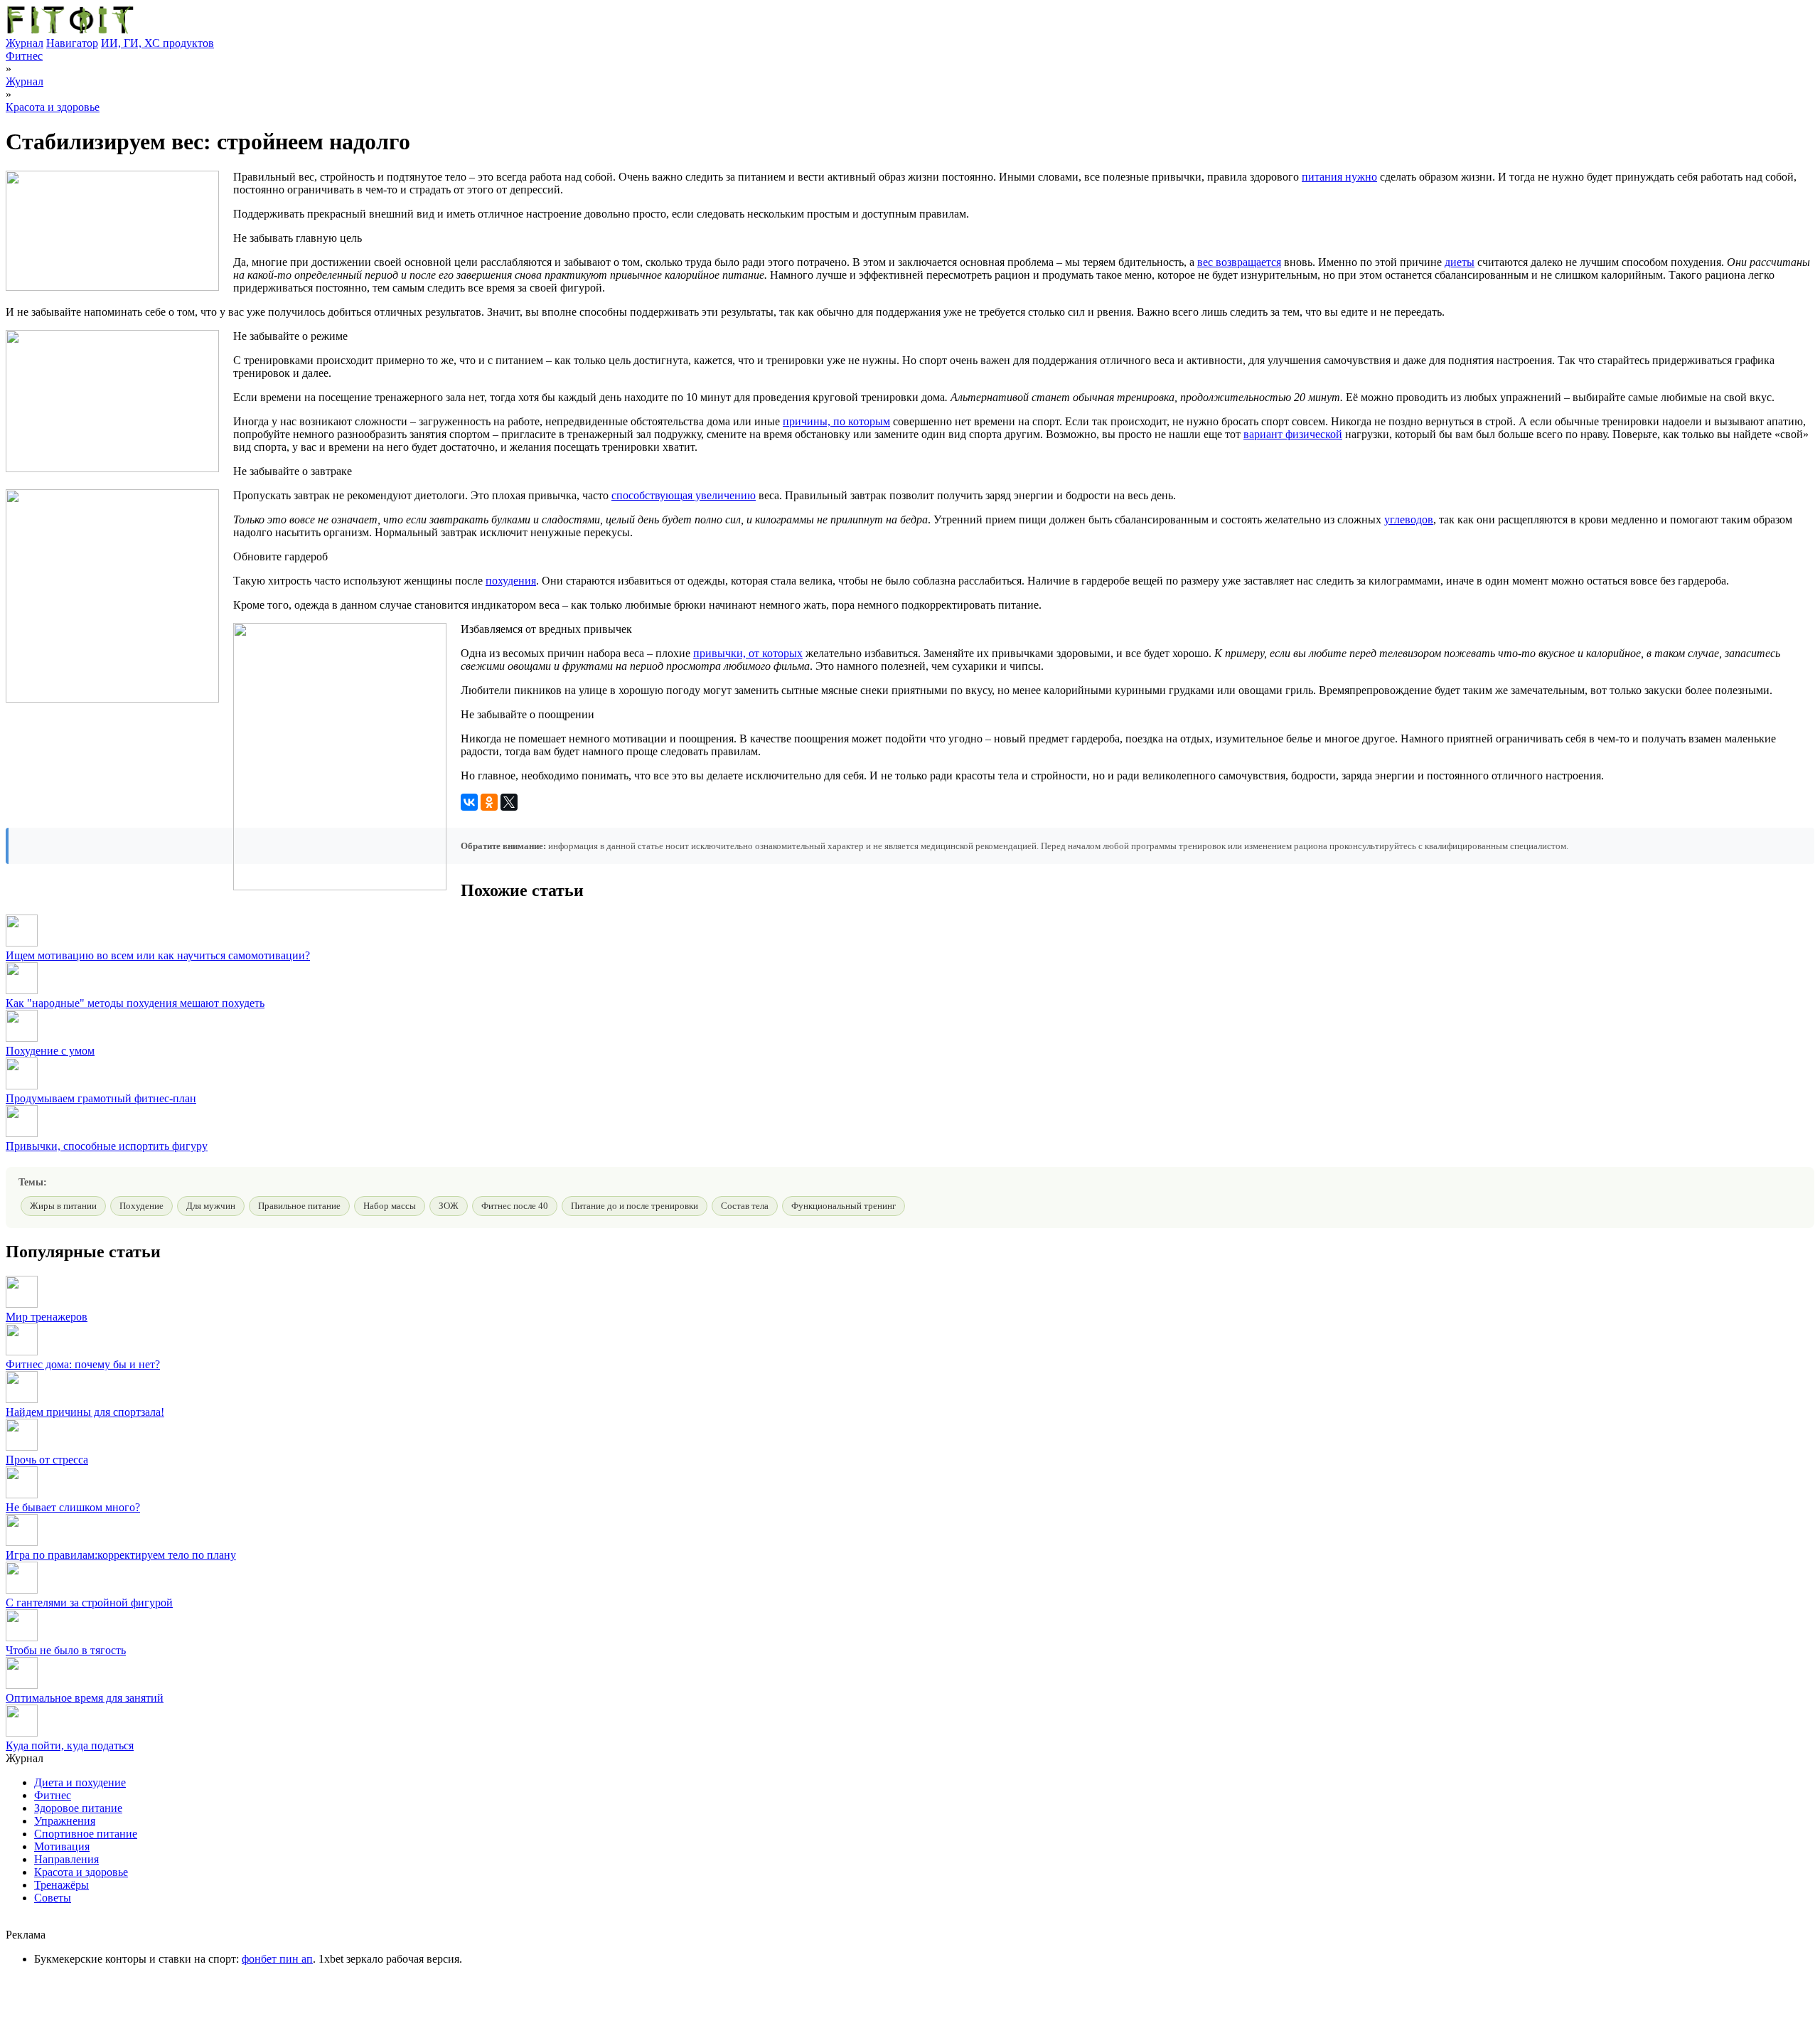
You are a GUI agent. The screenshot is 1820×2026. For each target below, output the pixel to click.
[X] (509, 802)
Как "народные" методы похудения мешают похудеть (135, 1003)
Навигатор (72, 43)
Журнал (25, 43)
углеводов (1409, 519)
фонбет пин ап (277, 1959)
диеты (1460, 262)
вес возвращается (1239, 262)
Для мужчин (211, 1206)
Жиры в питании (63, 1206)
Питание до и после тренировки (635, 1206)
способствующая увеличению (684, 495)
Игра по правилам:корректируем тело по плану (121, 1555)
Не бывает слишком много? (73, 1507)
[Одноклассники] (489, 802)
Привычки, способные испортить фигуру (107, 1146)
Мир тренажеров (47, 1317)
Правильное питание (299, 1206)
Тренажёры (61, 1885)
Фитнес (24, 56)
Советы (53, 1898)
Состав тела (745, 1206)
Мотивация (62, 1846)
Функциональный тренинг (844, 1206)
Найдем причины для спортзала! (85, 1412)
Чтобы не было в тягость (66, 1650)
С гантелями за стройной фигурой (89, 1603)
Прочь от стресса (47, 1460)
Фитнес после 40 (515, 1206)
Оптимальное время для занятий (85, 1698)
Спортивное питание (86, 1834)
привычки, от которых (748, 653)
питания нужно (1339, 177)
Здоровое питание (78, 1808)
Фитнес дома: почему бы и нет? (83, 1364)
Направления (66, 1859)
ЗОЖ (449, 1206)
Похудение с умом (50, 1051)
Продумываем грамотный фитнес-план (101, 1098)
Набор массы (390, 1206)
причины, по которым (836, 421)
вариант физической (1293, 434)
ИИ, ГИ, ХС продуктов (157, 43)
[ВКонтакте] (469, 802)
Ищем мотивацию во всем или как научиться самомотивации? (158, 955)
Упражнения (65, 1821)
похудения (511, 581)
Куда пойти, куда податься (70, 1745)
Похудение (141, 1206)
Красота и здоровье (53, 107)
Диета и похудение (80, 1782)
